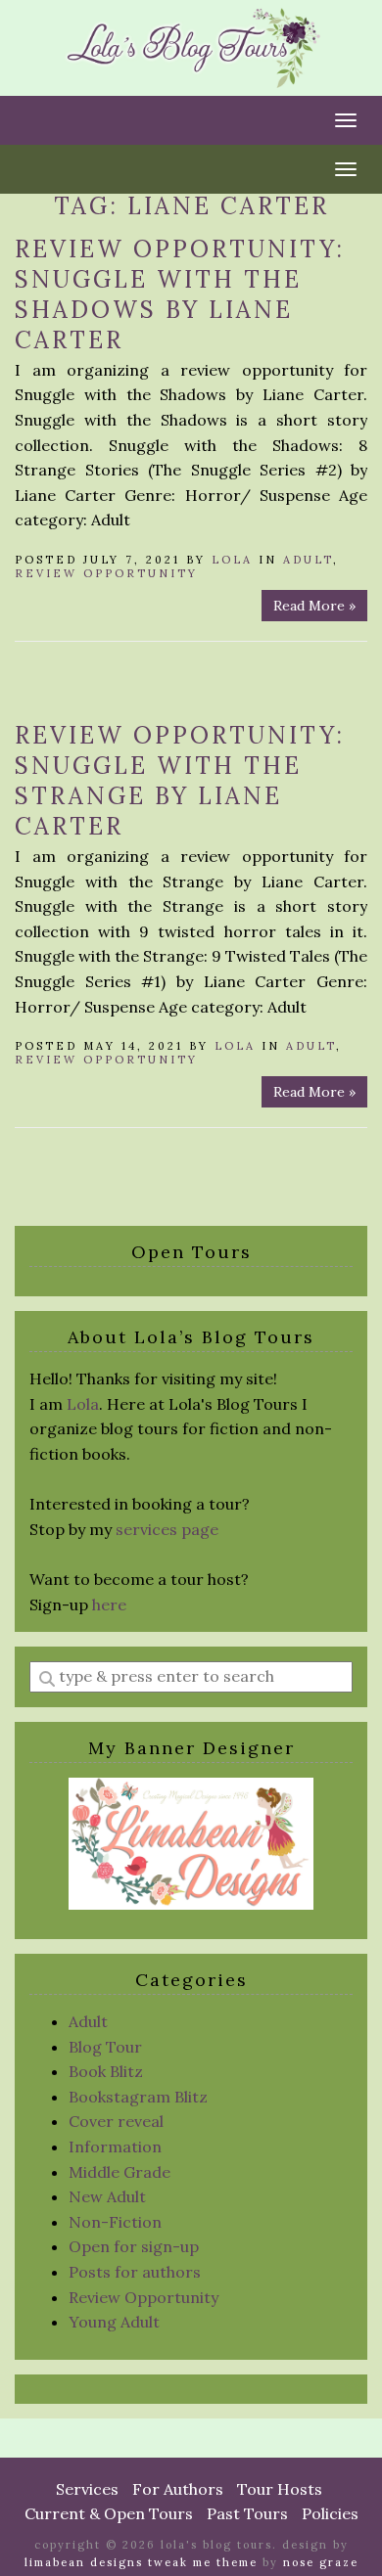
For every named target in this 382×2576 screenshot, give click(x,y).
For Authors (178, 2489)
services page (167, 1529)
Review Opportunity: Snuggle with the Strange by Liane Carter (180, 781)
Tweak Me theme (203, 2562)
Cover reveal (116, 2121)
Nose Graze (321, 2562)
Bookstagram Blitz (138, 2097)
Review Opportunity (106, 573)
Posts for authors (135, 2272)
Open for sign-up (134, 2246)
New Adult (107, 2196)
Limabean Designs (84, 2562)
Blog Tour (105, 2047)
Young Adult (114, 2322)
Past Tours (247, 2513)
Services (87, 2489)
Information (115, 2147)
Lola (232, 560)
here (109, 1604)
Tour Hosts (280, 2489)
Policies (330, 2513)
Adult (308, 560)
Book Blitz (106, 2071)
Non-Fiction (115, 2222)
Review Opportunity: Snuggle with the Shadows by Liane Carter (180, 294)
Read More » (314, 606)
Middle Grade (119, 2172)
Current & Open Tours (109, 2513)
